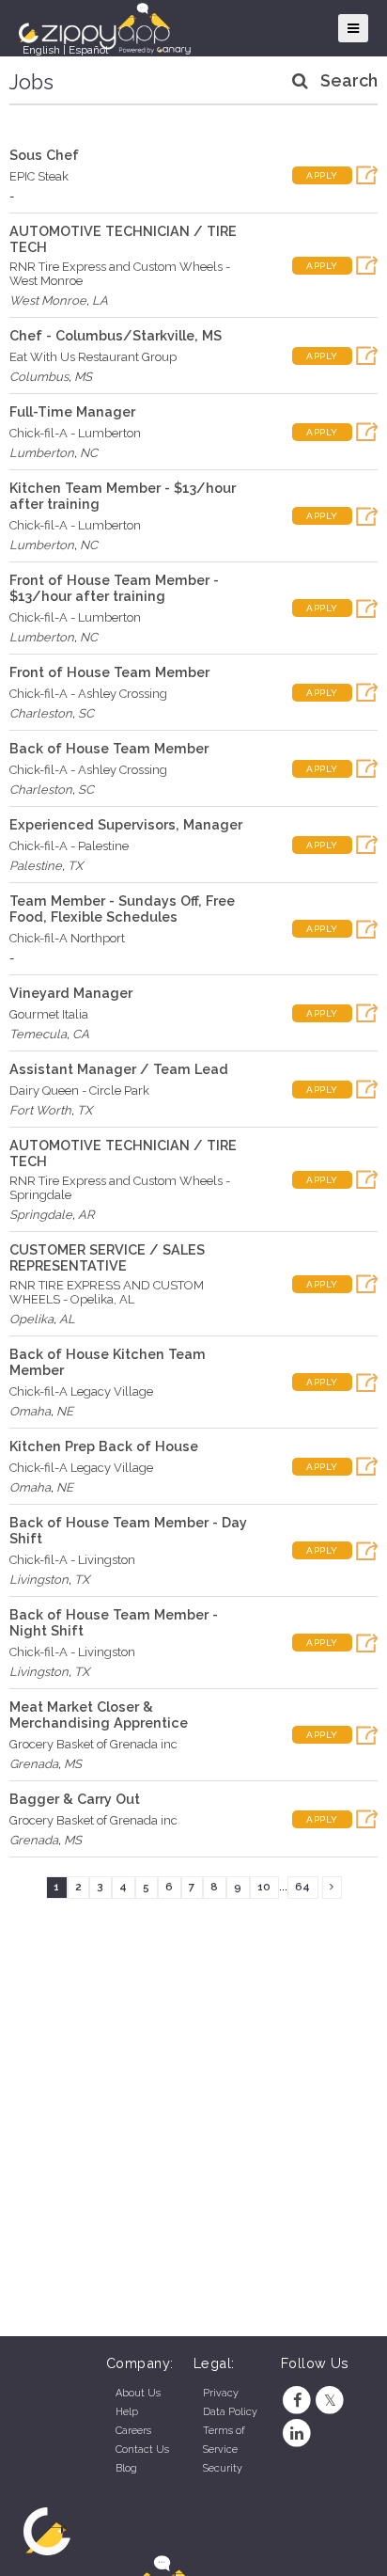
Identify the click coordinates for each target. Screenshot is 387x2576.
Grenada (34, 1764)
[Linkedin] (297, 2434)
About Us (138, 2393)
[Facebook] (297, 2401)
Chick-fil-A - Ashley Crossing (88, 694)
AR (86, 1215)
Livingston (39, 1580)
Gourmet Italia (49, 1014)
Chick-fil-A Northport (67, 938)
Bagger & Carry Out (75, 1799)
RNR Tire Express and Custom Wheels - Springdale (120, 1188)
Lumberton (42, 453)
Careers (133, 2431)
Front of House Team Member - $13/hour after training (114, 588)
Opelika (31, 1319)
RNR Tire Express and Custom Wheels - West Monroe (120, 274)
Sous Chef (44, 155)
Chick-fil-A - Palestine (69, 846)
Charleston (41, 713)
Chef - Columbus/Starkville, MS (116, 335)
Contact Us (142, 2450)
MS (83, 377)
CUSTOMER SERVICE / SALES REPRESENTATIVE (107, 1257)
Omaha (30, 1411)
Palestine (36, 866)
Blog (126, 2468)
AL (67, 1319)
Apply (322, 175)
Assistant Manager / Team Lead (119, 1069)
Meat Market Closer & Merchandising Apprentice (99, 1715)
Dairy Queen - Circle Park (79, 1090)
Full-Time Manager (72, 411)
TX (75, 866)
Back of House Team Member (109, 748)
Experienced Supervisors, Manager (126, 824)
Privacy (221, 2393)
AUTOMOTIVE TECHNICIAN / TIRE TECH (123, 239)
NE (65, 1411)
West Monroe (48, 300)
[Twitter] (330, 2401)
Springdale (41, 1215)
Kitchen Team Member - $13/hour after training (123, 496)
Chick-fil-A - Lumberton (75, 433)
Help (127, 2412)
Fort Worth (40, 1110)
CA (81, 1034)
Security (223, 2468)
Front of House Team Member (109, 672)
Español (88, 50)
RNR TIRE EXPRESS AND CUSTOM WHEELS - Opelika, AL (107, 1292)
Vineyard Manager (71, 993)
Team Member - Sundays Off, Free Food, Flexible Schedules (122, 909)
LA (100, 300)
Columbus (39, 377)
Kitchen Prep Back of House (104, 1446)
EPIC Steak (39, 176)
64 (302, 1887)
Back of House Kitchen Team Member (108, 1362)
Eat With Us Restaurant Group (93, 357)
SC (86, 713)
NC (89, 453)
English (41, 50)
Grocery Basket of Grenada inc (93, 1744)
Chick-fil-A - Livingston (72, 1560)
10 (264, 1887)
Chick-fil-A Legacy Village (81, 1391)
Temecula (38, 1034)
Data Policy (230, 2412)
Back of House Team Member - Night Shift (114, 1622)
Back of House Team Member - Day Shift (128, 1530)
